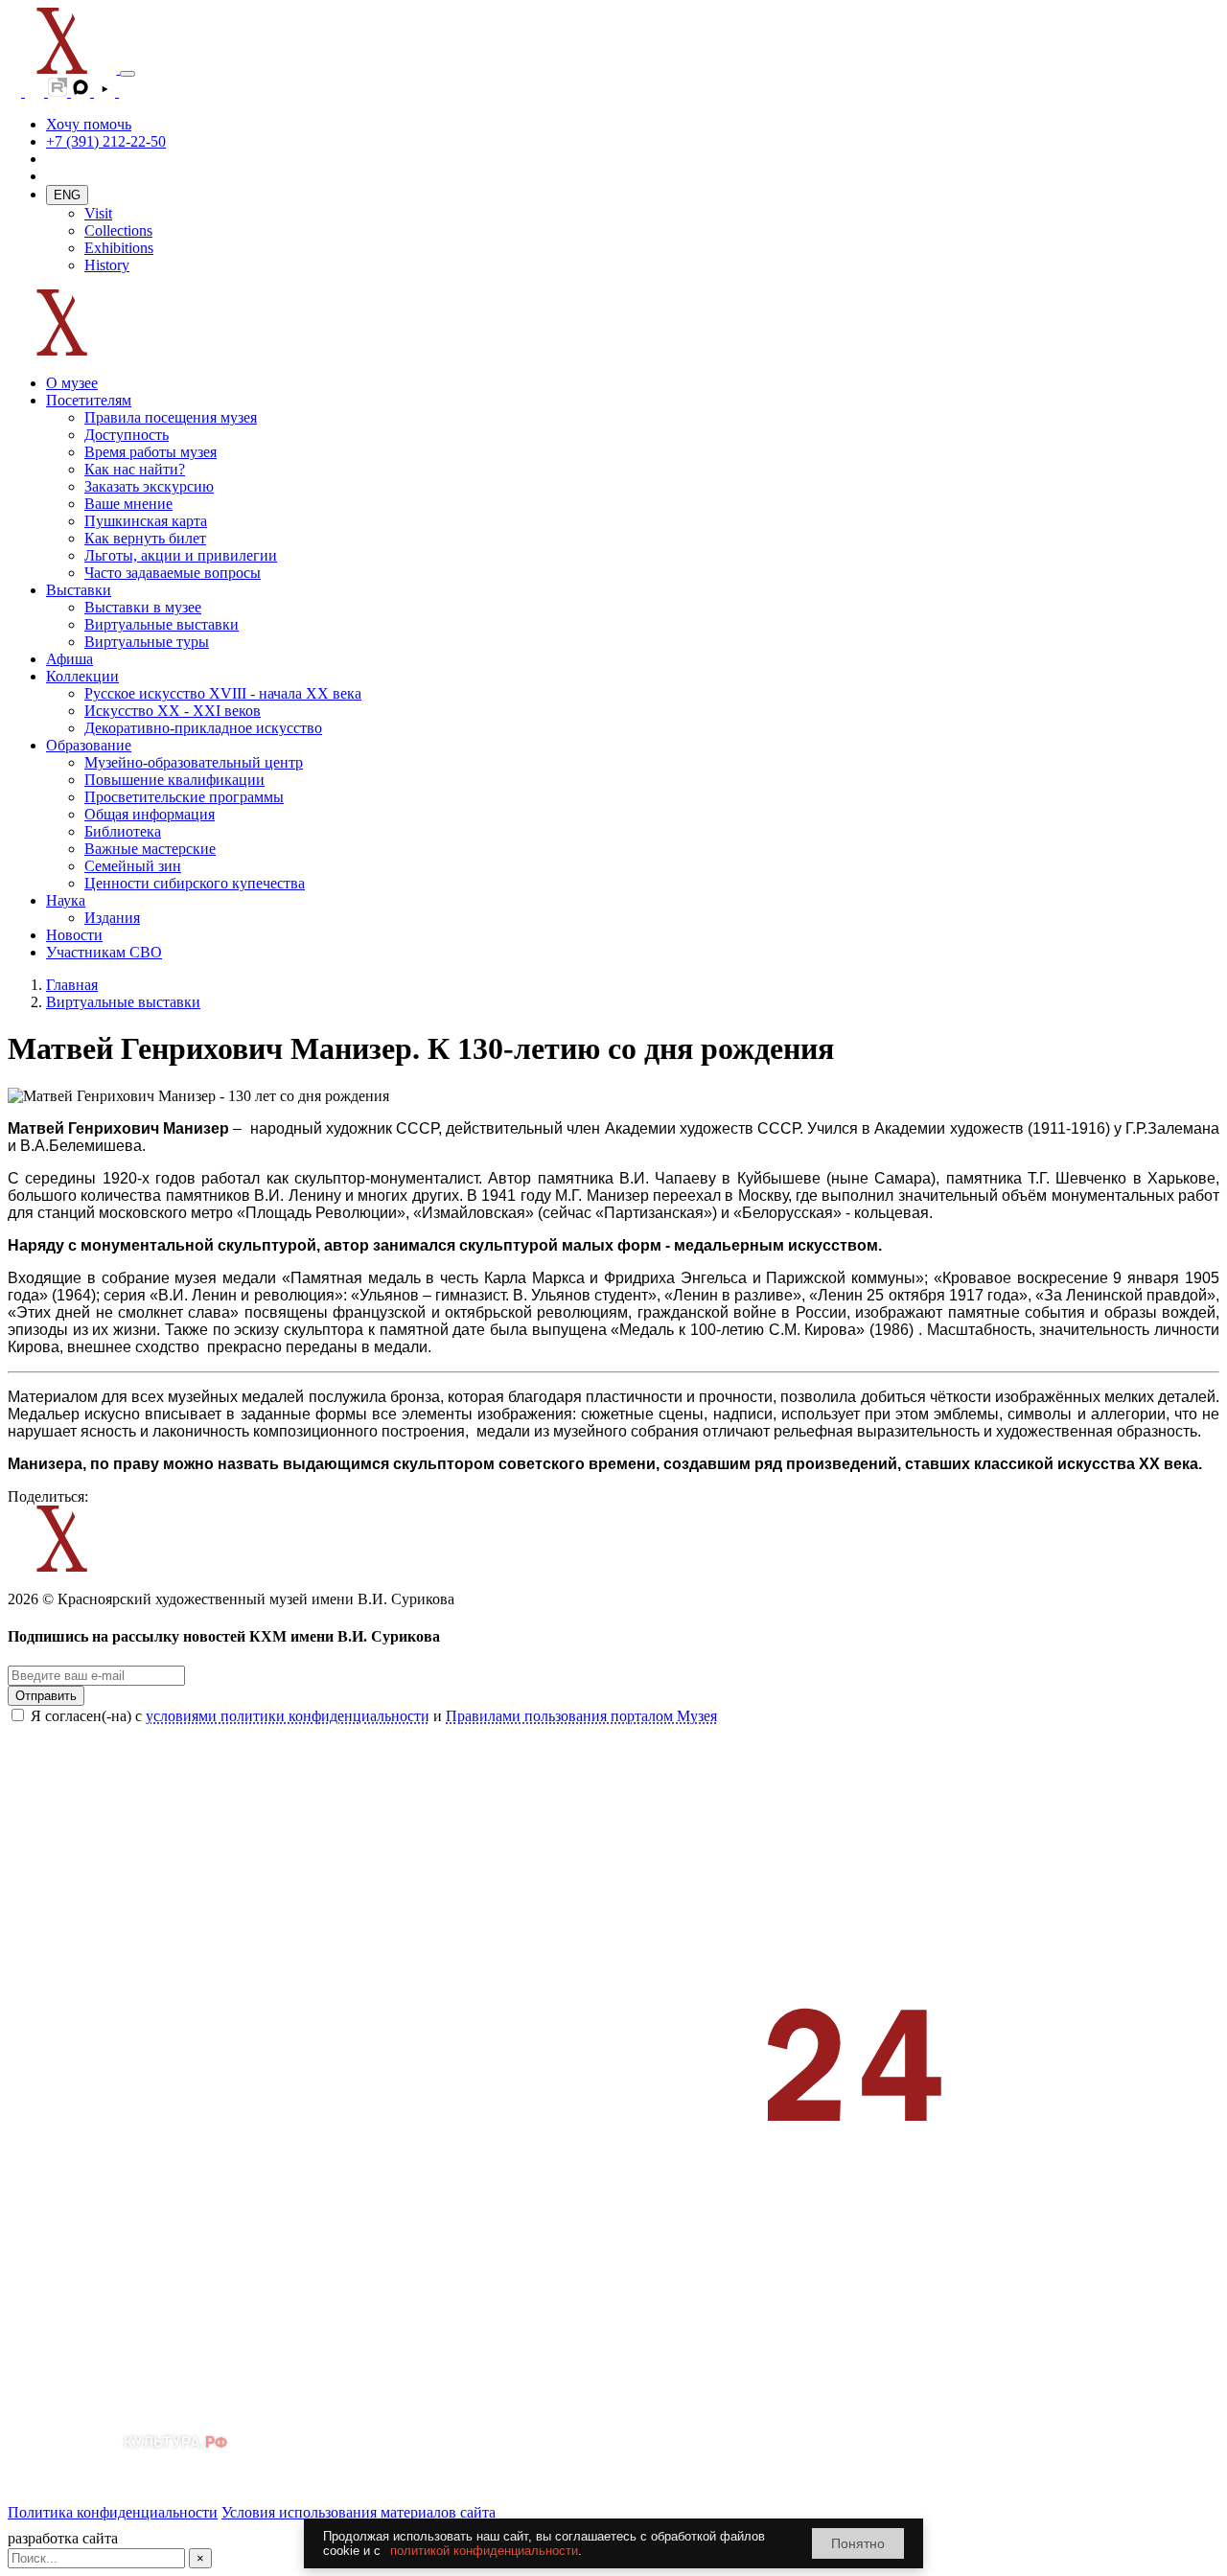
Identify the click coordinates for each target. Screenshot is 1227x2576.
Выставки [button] (79, 590)
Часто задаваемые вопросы (173, 573)
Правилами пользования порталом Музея (581, 1716)
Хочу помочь (89, 124)
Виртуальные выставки (162, 624)
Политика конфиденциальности (113, 2512)
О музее (72, 383)
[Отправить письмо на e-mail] (128, 92)
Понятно (858, 2543)
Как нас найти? (135, 469)
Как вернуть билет (145, 538)
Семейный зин (133, 866)
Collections (118, 230)
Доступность (127, 435)
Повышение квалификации (174, 780)
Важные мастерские (150, 849)
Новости (74, 935)
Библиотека (123, 831)
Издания (112, 918)
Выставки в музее (143, 607)
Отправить (46, 1696)
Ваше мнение (128, 504)
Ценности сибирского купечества (195, 883)
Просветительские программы (184, 797)
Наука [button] (66, 900)
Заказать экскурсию (149, 486)
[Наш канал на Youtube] (106, 92)
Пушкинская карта (146, 521)
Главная (72, 985)
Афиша (69, 659)
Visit (98, 213)
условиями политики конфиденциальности (288, 1716)
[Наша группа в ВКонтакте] (36, 92)
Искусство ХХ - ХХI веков (173, 711)
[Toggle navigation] (127, 74)
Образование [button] (89, 745)
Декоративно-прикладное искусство (203, 728)
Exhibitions (119, 248)
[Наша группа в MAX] (82, 92)
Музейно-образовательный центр (194, 762)
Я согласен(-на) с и (374, 1716)
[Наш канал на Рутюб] (59, 92)
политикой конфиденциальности (484, 2551)
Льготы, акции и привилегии (181, 555)
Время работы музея (150, 452)
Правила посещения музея (171, 417)
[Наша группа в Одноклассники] (16, 92)
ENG (67, 195)
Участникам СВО (104, 952)
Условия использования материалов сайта (359, 2512)
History (107, 265)
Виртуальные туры (147, 642)
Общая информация (150, 814)
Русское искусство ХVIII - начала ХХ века (223, 693)
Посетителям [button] (89, 400)
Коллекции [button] (82, 676)
